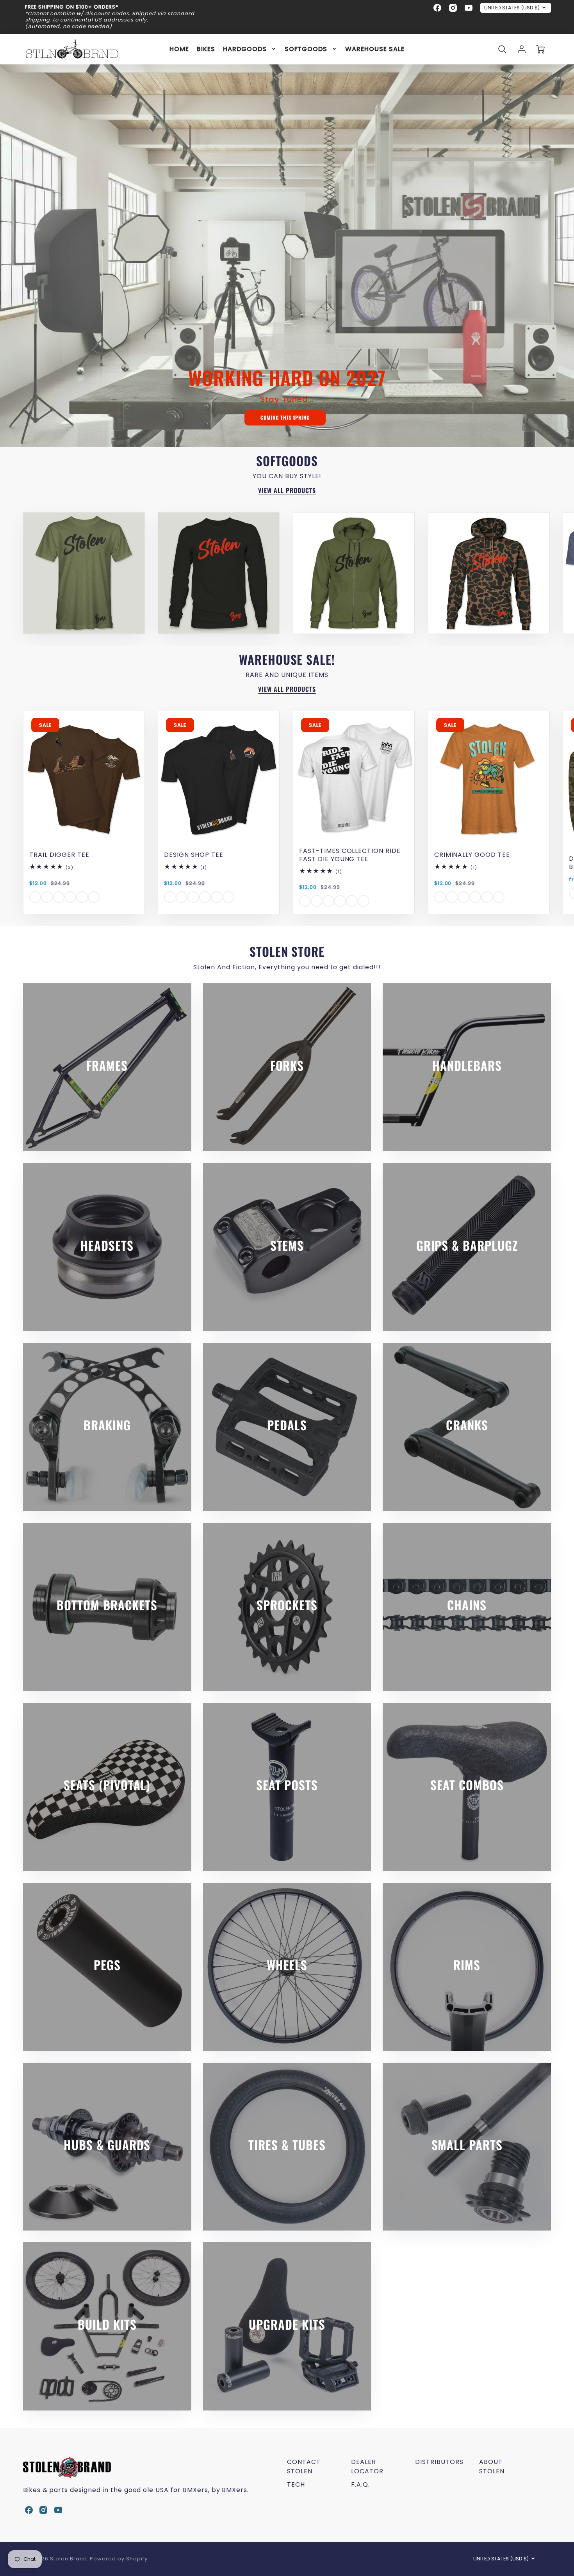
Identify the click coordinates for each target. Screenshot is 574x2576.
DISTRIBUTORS (439, 2462)
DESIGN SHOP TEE (193, 855)
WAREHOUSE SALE (375, 49)
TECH (296, 2484)
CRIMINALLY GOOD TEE (472, 855)
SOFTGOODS (306, 49)
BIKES (206, 49)
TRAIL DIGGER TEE (59, 855)
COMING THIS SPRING (285, 417)
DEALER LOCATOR (367, 2467)
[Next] (539, 573)
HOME (179, 49)
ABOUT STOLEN (492, 2467)
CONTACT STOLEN (304, 2467)
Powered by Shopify (119, 2559)
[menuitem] (179, 49)
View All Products (287, 490)
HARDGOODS (245, 49)
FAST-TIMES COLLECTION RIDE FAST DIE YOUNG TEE (350, 855)
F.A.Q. (360, 2484)
